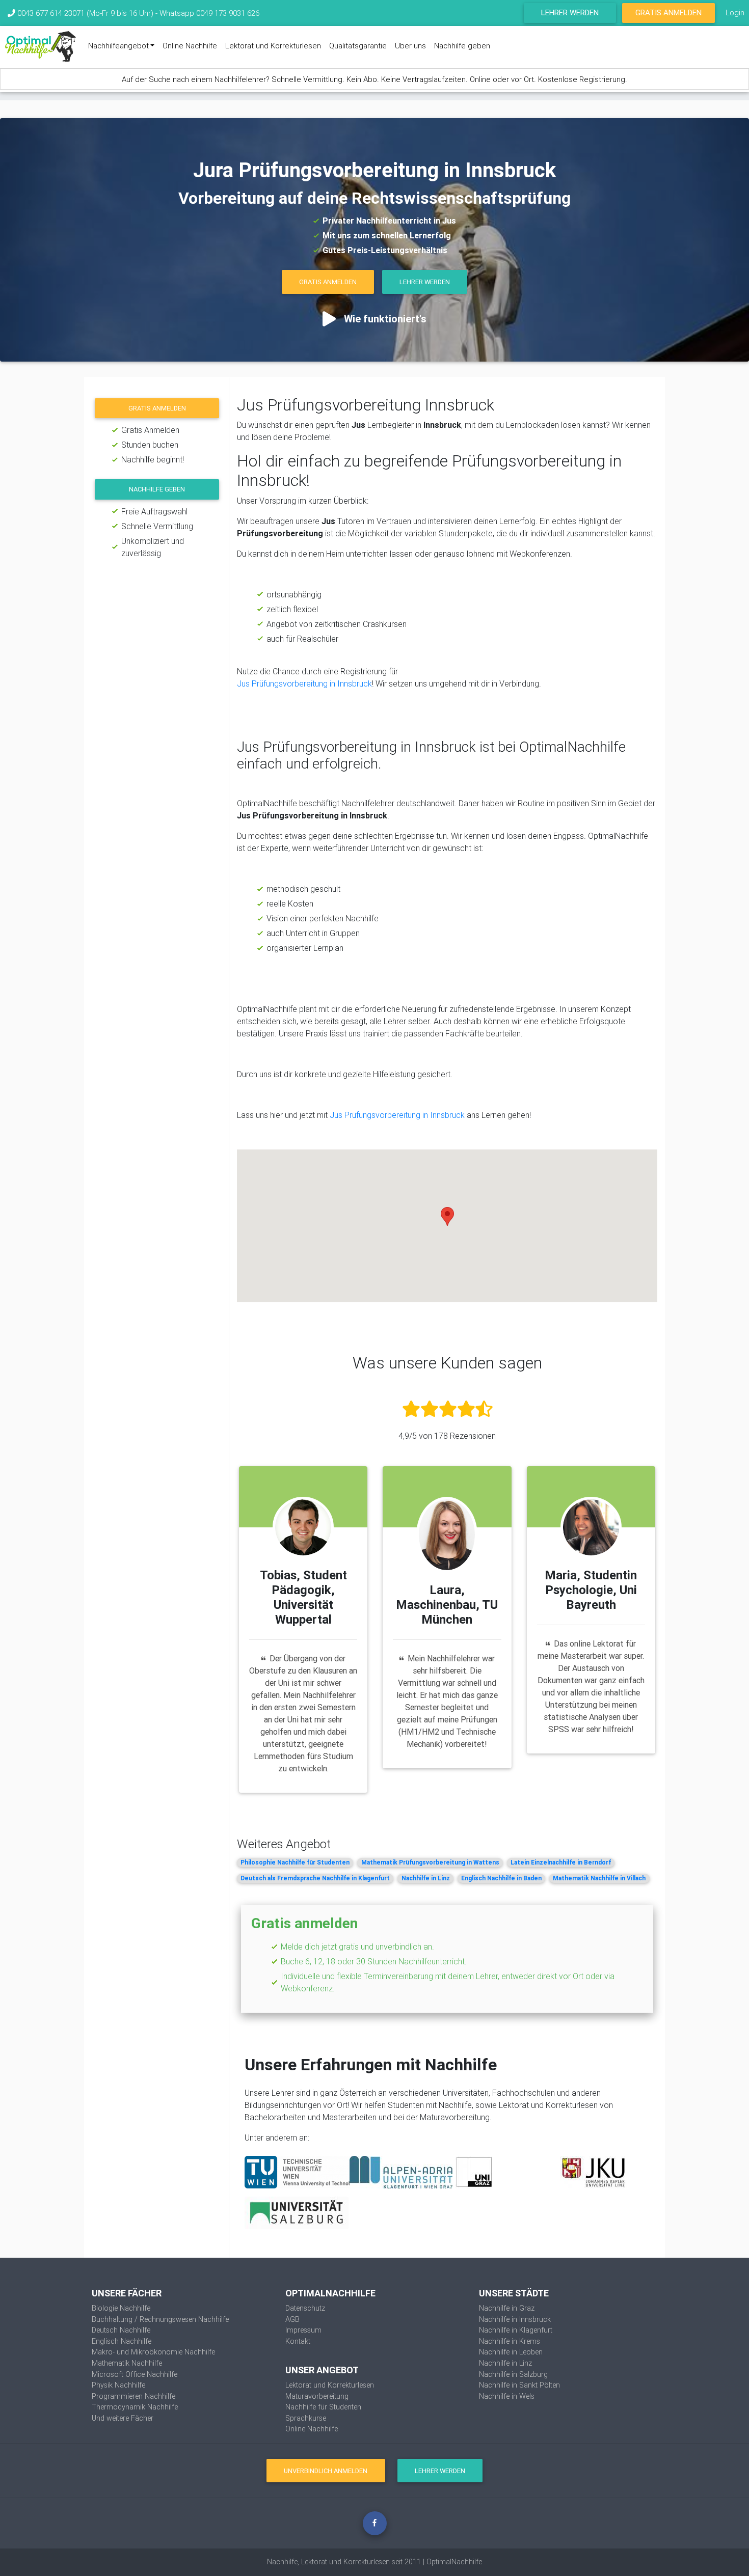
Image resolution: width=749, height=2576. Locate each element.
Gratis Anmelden (668, 12)
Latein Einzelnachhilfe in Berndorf (561, 1862)
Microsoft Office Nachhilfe (135, 2374)
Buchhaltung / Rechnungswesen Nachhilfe (160, 2319)
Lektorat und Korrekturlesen (273, 46)
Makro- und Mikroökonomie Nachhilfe (153, 2352)
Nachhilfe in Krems (510, 2341)
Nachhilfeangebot (118, 46)
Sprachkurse (306, 2418)
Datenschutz (305, 2308)
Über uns (410, 46)
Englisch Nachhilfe (122, 2341)
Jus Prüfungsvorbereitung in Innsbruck (304, 683)
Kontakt (298, 2341)
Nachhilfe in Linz (426, 1878)
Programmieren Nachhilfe (133, 2396)
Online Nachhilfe (190, 46)
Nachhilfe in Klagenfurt (516, 2330)
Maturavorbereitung (317, 2396)
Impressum (303, 2330)
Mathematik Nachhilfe (127, 2363)
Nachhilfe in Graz (507, 2308)
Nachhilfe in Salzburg (513, 2374)
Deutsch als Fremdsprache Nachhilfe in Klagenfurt (315, 1878)
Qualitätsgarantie (358, 46)
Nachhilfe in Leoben (511, 2352)
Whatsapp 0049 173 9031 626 (209, 13)
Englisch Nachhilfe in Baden (501, 1878)
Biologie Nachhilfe (121, 2308)
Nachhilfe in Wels (507, 2396)
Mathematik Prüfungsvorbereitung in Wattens (430, 1862)
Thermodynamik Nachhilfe (135, 2407)
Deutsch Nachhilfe (121, 2330)
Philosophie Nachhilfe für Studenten (295, 1862)
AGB (292, 2319)
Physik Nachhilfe (118, 2385)
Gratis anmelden (157, 408)
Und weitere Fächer (123, 2418)
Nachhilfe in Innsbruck (515, 2319)
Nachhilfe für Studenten (323, 2407)
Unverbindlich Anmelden (326, 2471)
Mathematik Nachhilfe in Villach (599, 1878)
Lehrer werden (570, 12)
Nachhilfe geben (462, 46)
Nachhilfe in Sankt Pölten (519, 2385)
